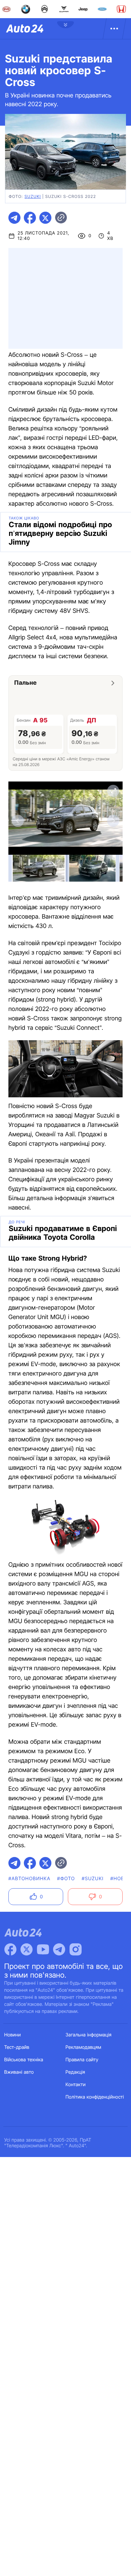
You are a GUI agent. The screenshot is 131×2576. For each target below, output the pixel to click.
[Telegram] (59, 1949)
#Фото (66, 1879)
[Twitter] (27, 1949)
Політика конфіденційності (95, 2097)
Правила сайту (82, 2060)
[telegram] (14, 218)
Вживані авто (19, 2072)
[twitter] (45, 218)
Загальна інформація (89, 2035)
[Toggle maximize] (113, 791)
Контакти (76, 2085)
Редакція (75, 2072)
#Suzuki (93, 1879)
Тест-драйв (17, 2047)
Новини (13, 2035)
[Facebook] (10, 1949)
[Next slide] (113, 821)
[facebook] (30, 218)
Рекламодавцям (83, 2047)
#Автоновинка (29, 1879)
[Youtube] (43, 1949)
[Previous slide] (18, 821)
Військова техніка (24, 2060)
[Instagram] (76, 1949)
